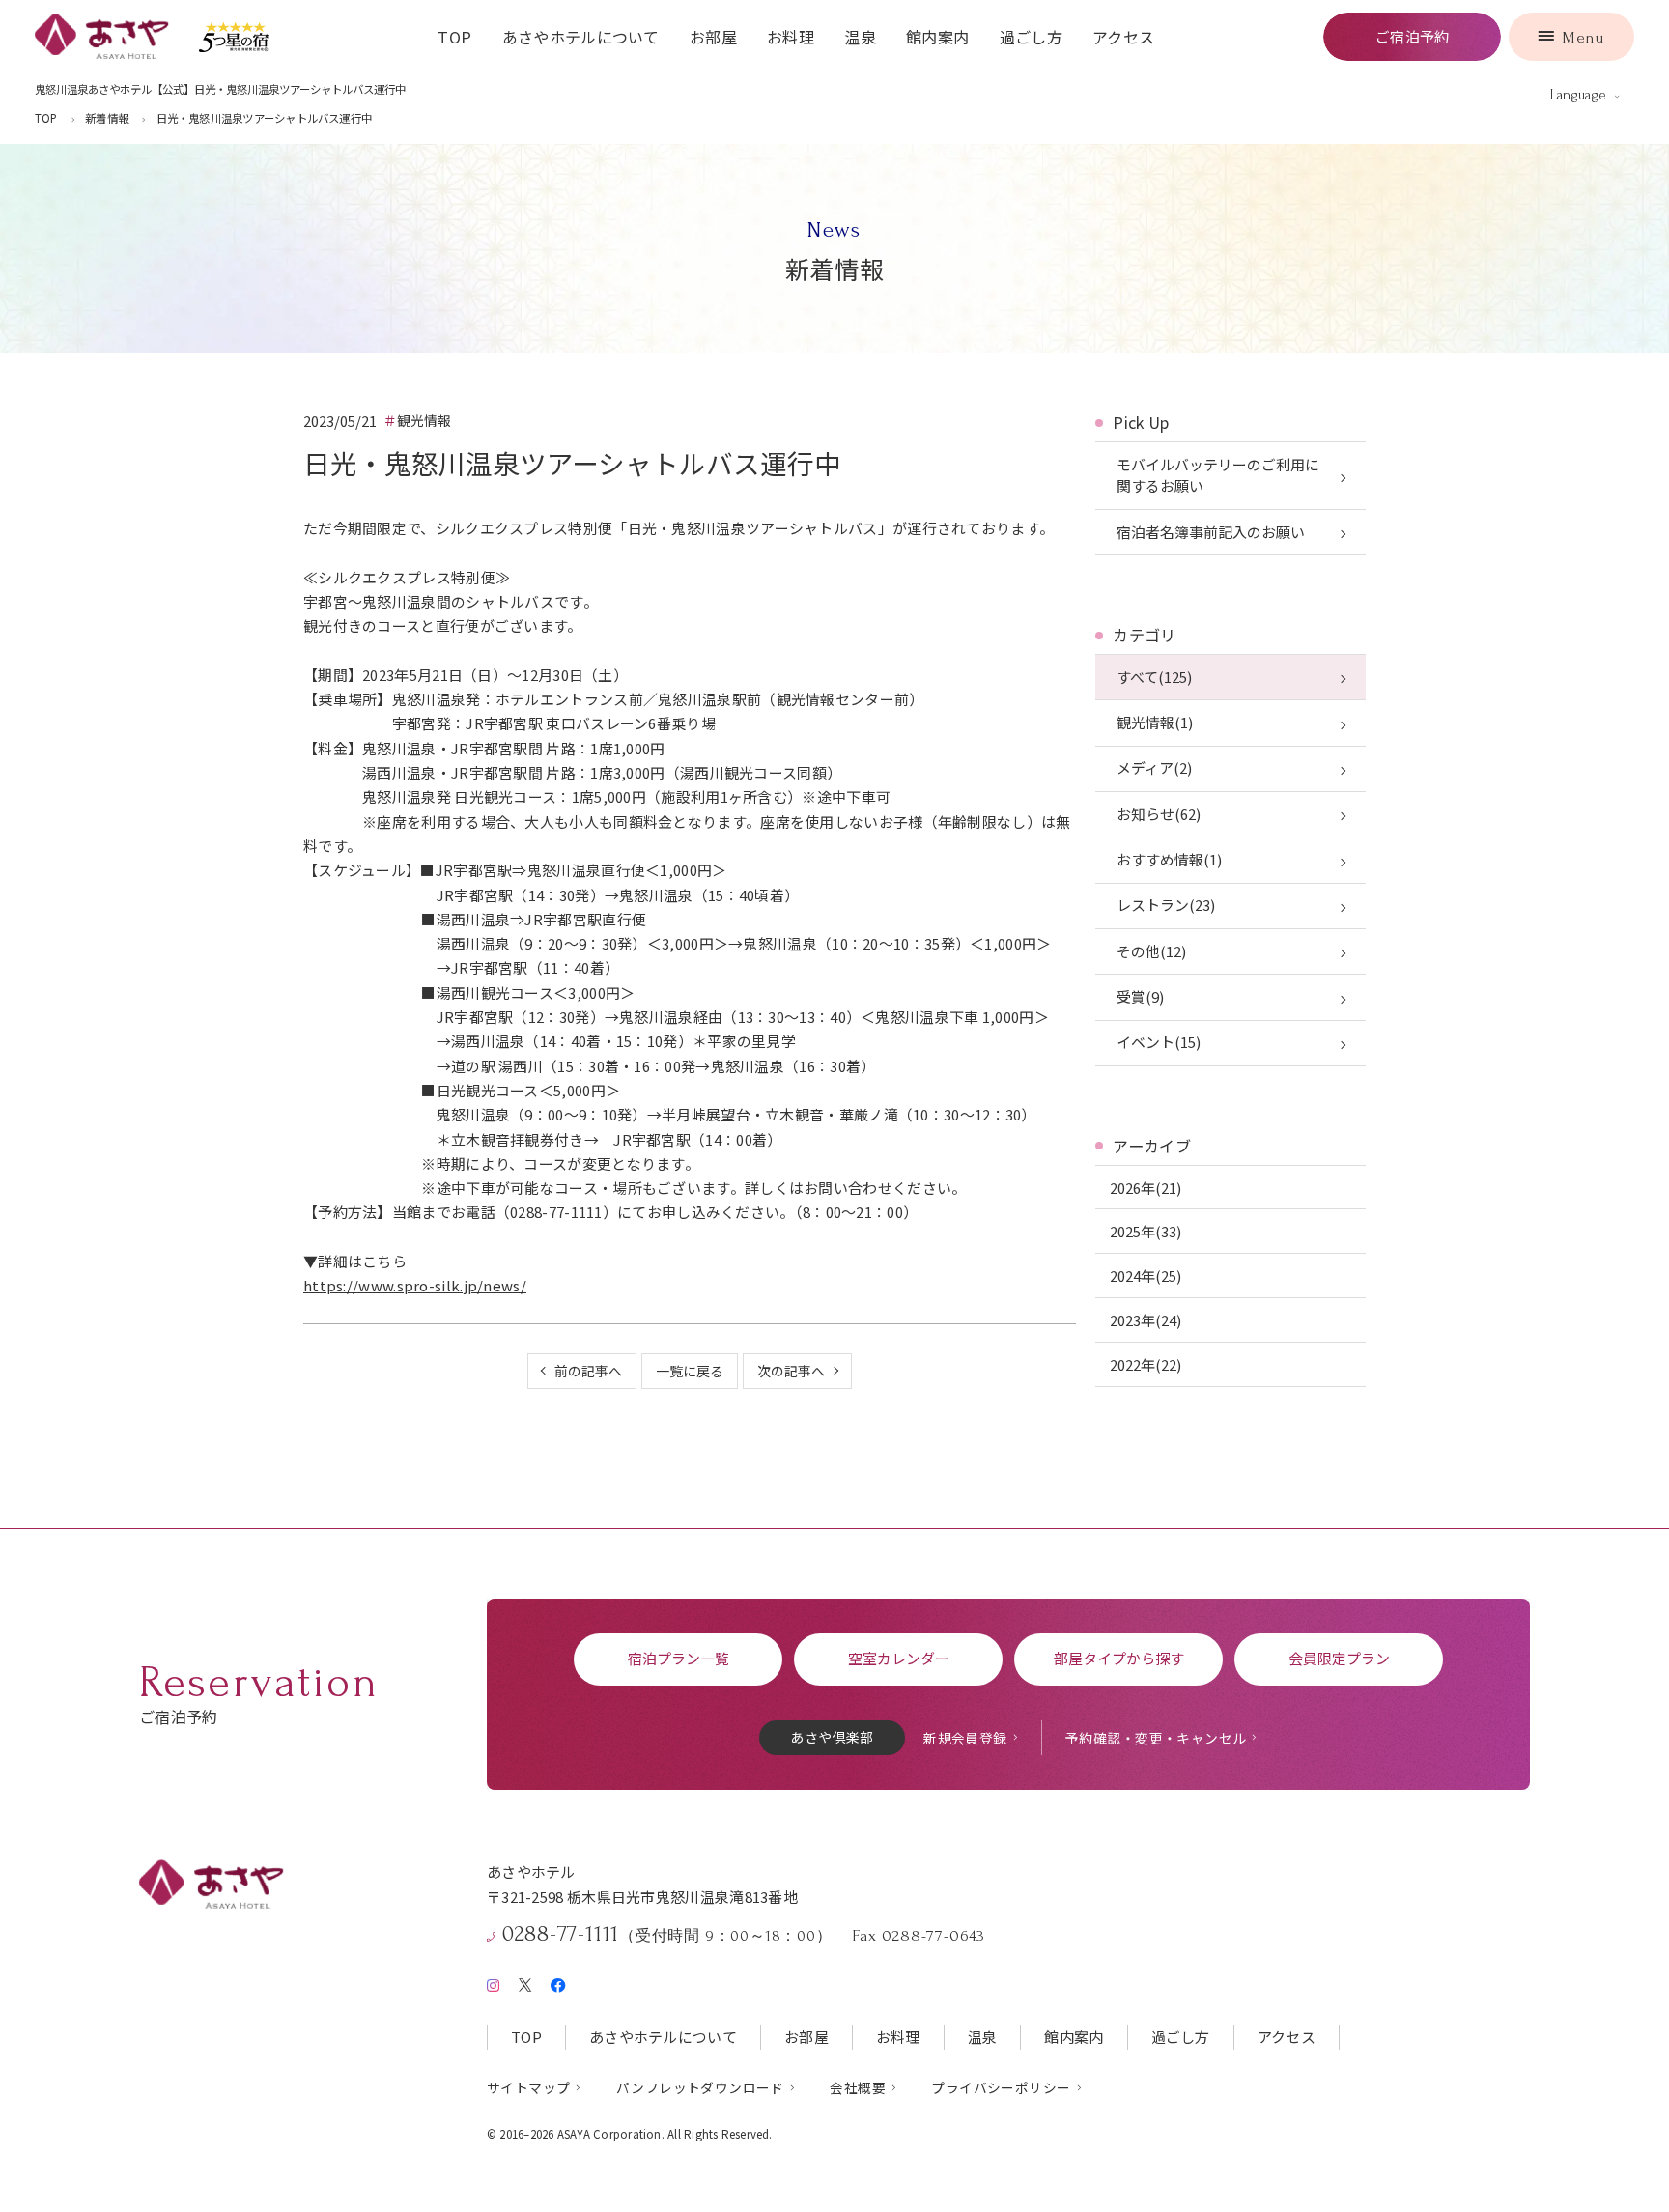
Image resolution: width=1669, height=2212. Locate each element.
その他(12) (1151, 951)
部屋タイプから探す (1119, 1658)
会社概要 (858, 2087)
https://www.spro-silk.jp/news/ (415, 1285)
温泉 (860, 37)
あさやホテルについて (581, 37)
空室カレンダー (899, 1658)
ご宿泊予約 (1413, 36)
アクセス (1123, 37)
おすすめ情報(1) (1169, 859)
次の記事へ (791, 1371)
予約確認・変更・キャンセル (1156, 1738)
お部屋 (713, 37)
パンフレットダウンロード (700, 2087)
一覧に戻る (690, 1371)
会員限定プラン (1339, 1658)
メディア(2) (1154, 767)
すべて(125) (1154, 677)
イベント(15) (1159, 1042)
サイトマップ (528, 2087)
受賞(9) (1140, 996)
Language (1578, 95)
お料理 (791, 37)
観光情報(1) (1155, 722)
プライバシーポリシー (1001, 2087)
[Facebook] (558, 1981)
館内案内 (937, 37)
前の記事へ (588, 1371)
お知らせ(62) (1159, 814)
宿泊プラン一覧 (679, 1658)
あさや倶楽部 (832, 1737)
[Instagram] (493, 1981)
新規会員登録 (965, 1738)
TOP (454, 37)
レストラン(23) (1166, 905)
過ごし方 (1031, 37)
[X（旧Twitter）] (525, 1982)
